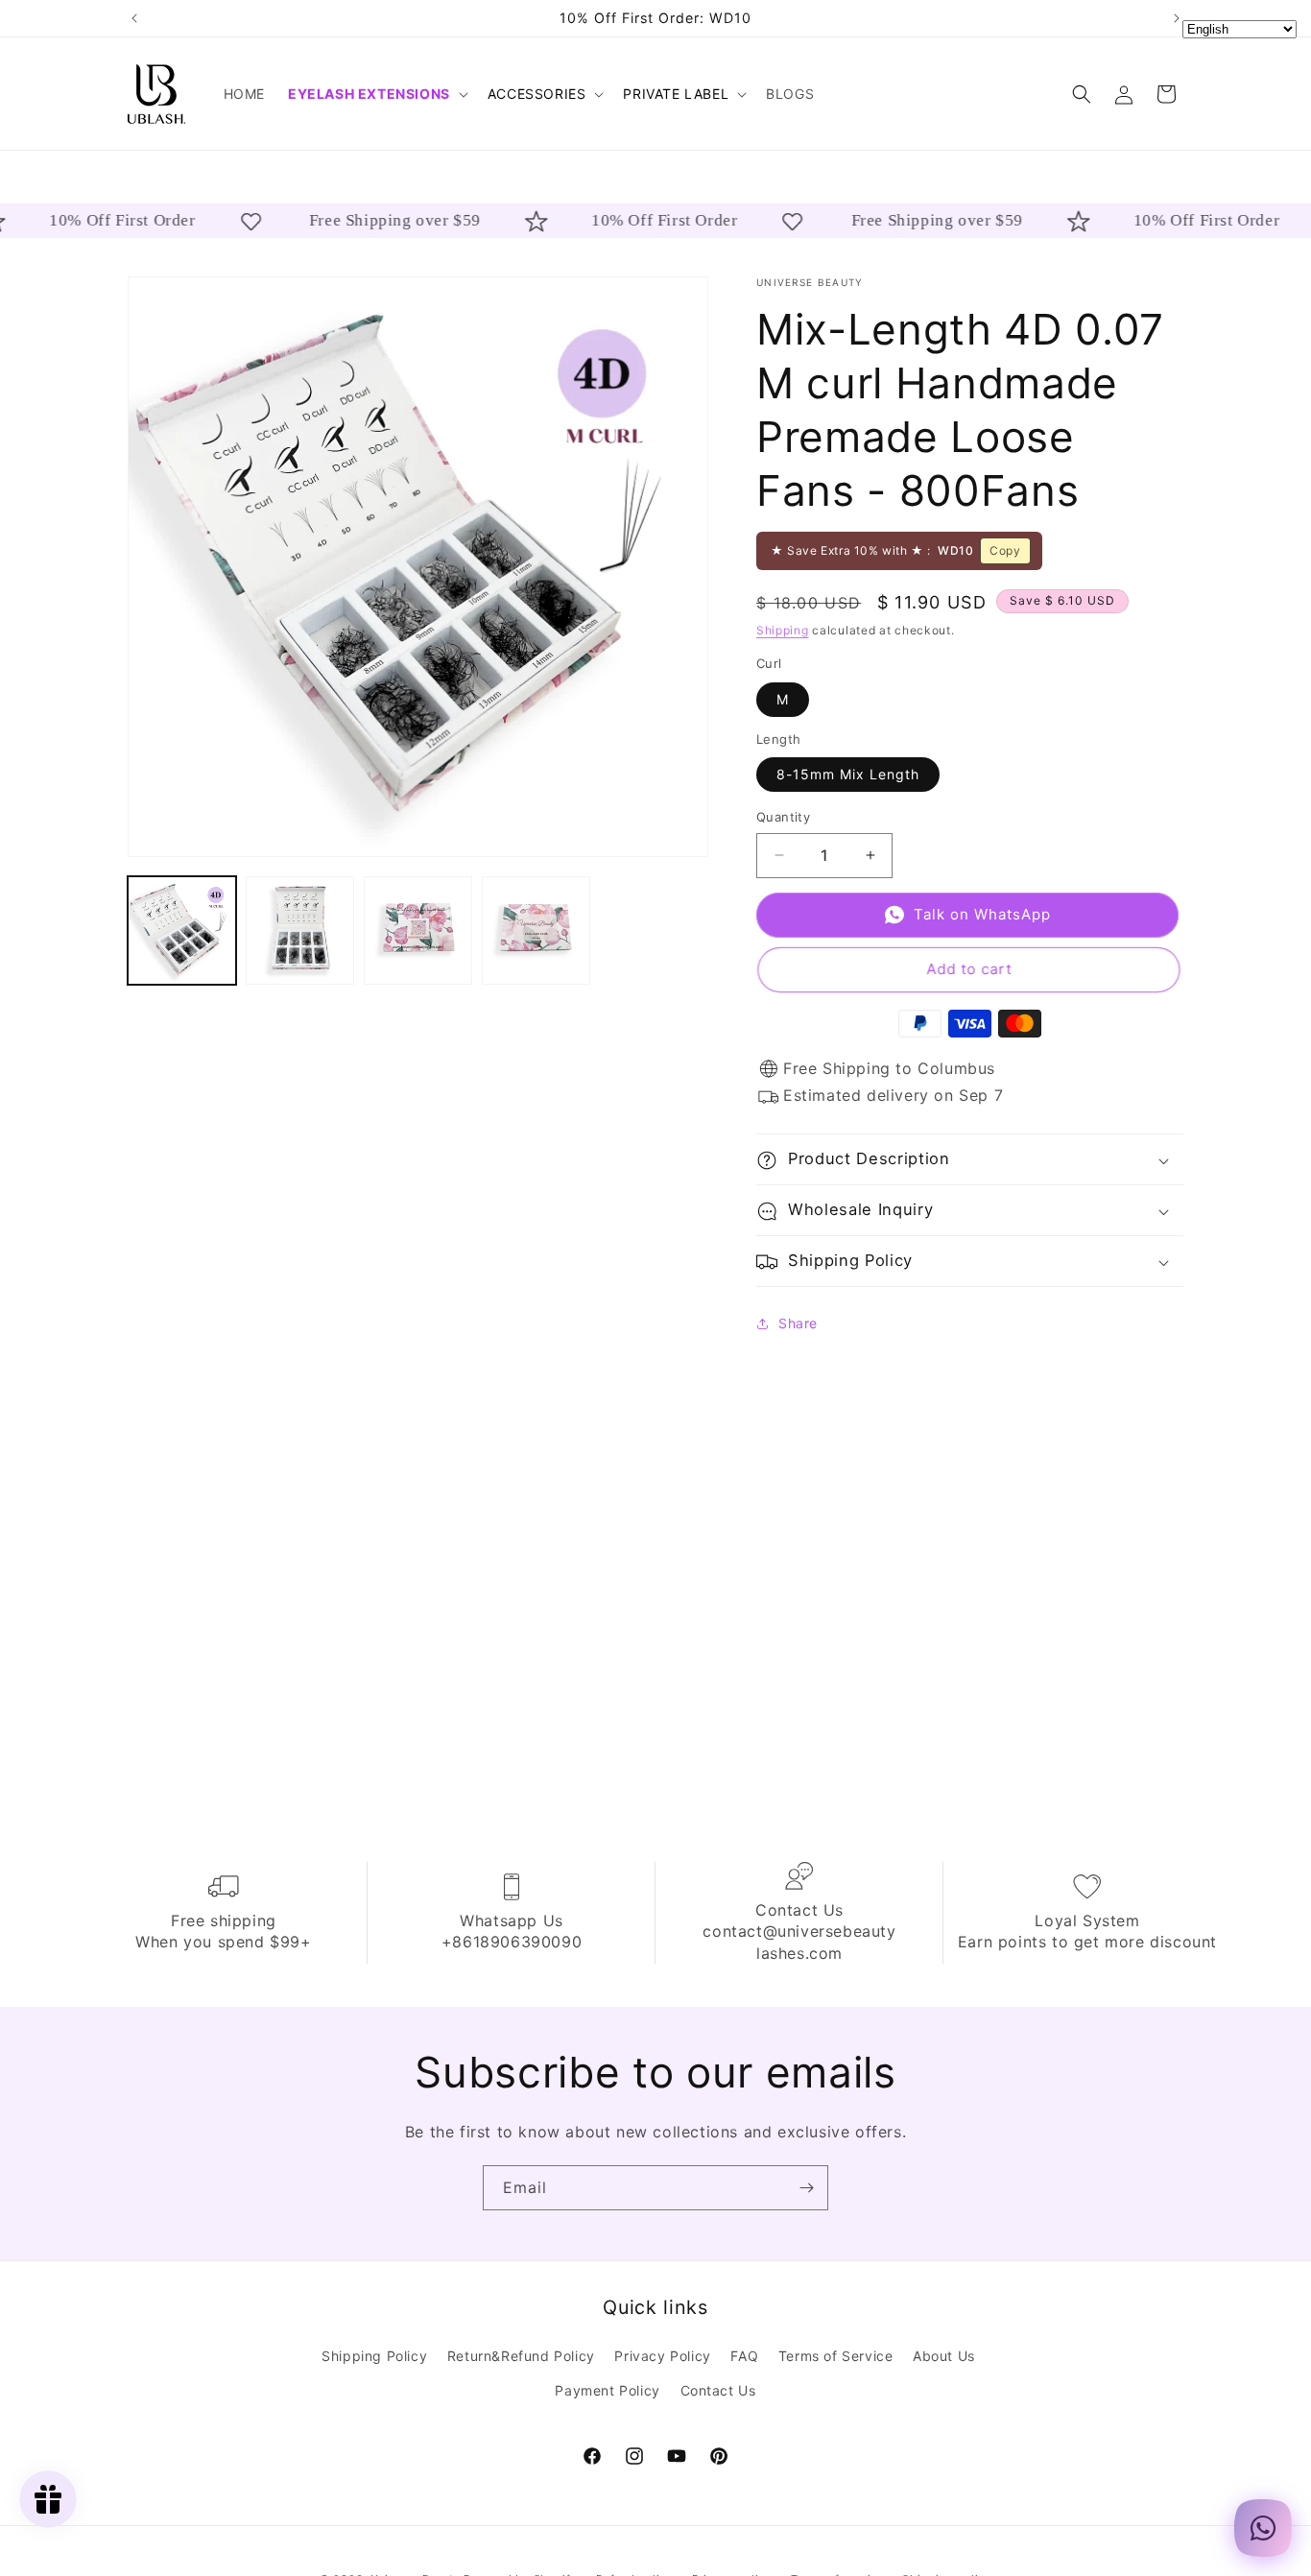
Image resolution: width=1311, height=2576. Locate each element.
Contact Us (718, 2389)
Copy (1005, 550)
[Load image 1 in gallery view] (182, 930)
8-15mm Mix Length (848, 774)
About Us (944, 2356)
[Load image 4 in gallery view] (536, 930)
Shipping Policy (374, 2356)
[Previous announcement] (134, 18)
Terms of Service (836, 2356)
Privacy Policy (662, 2356)
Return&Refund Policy (521, 2356)
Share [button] (798, 1323)
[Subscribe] (806, 2188)
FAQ (744, 2356)
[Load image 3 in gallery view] (418, 930)
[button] (376, 94)
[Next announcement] (1177, 18)
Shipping (783, 630)
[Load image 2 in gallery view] (300, 930)
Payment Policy (607, 2389)
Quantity (783, 817)
